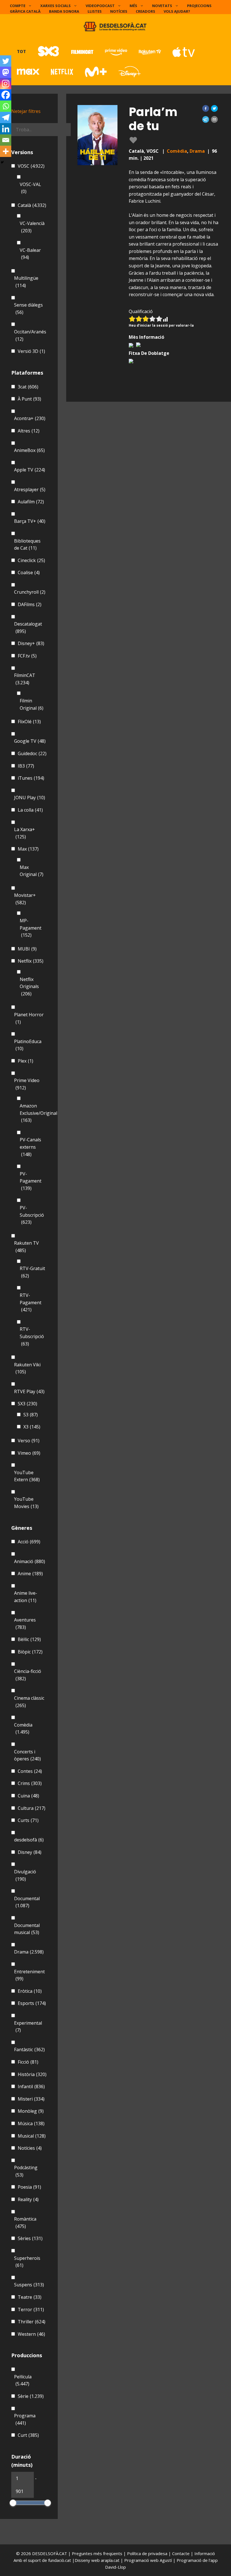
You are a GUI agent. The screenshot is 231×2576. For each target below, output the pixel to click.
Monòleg (31, 2111)
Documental (27, 1902)
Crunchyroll (30, 592)
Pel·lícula (23, 2380)
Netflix (31, 961)
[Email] (6, 140)
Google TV (30, 741)
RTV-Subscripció (32, 1336)
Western (31, 2334)
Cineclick (31, 560)
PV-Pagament (31, 1181)
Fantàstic (29, 2050)
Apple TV (30, 470)
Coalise (29, 573)
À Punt (29, 399)
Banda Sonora (64, 11)
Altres (29, 431)
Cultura (32, 1808)
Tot (21, 51)
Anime (30, 1574)
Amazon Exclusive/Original (38, 1113)
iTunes (31, 778)
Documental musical (27, 1929)
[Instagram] (6, 84)
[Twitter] (6, 61)
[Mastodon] (6, 72)
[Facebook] (6, 95)
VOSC (31, 166)
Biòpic (30, 1652)
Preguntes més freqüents (98, 2553)
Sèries (30, 2238)
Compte (18, 6)
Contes (30, 1771)
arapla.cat (110, 2560)
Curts (28, 1820)
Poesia (29, 2187)
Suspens (29, 2285)
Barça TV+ (30, 521)
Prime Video (27, 1084)
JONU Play (30, 798)
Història (32, 2074)
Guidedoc (32, 753)
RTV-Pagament (31, 1302)
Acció (29, 1542)
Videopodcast (100, 6)
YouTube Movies (26, 1503)
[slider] (13, 2503)
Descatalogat (28, 628)
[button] (206, 108)
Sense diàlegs (28, 309)
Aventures (25, 1624)
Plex (25, 1061)
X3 (32, 1427)
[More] (6, 151)
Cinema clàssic (29, 1702)
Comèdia (177, 151)
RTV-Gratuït (32, 1272)
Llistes (95, 11)
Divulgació (25, 1875)
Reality (28, 2199)
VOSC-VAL (30, 188)
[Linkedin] (6, 129)
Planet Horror (29, 1018)
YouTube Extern (27, 1476)
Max (28, 849)
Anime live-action (26, 1597)
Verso (29, 1441)
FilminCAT (25, 679)
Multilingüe (26, 282)
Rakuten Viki (27, 1368)
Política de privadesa (148, 2553)
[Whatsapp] (6, 106)
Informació (205, 2553)
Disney (30, 1852)
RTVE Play (29, 1391)
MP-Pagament (31, 928)
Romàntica (25, 2223)
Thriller (32, 2322)
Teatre (30, 2297)
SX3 (27, 1404)
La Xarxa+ (25, 833)
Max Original (32, 871)
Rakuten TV (26, 1247)
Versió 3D (31, 351)
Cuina (28, 1796)
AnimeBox (29, 450)
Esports (32, 2003)
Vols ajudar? (177, 11)
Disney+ (31, 643)
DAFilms (30, 604)
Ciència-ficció (28, 1675)
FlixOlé (29, 722)
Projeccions (199, 6)
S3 (31, 1415)
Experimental (28, 2027)
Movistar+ (25, 899)
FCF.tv (27, 656)
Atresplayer (30, 490)
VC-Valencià (32, 227)
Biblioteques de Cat (27, 545)
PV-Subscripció (32, 1215)
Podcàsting (26, 2171)
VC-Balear (30, 254)
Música (31, 2123)
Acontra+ (30, 418)
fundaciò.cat (60, 2560)
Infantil (31, 2086)
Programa (25, 2419)
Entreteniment (29, 1975)
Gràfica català (25, 11)
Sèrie (31, 2396)
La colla (30, 810)
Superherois (27, 2262)
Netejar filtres (26, 111)
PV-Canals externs (30, 1147)
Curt (28, 2435)
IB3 (26, 766)
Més (133, 6)
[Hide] (2, 162)
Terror (31, 2310)
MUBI (27, 949)
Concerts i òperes (27, 1755)
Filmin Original (32, 704)
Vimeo (29, 1453)
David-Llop (115, 2567)
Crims (30, 1783)
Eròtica (30, 1991)
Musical (32, 2136)
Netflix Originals (29, 987)
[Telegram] (6, 117)
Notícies (119, 11)
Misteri (31, 2099)
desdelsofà (29, 1840)
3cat (28, 387)
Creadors (146, 11)
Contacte (181, 2553)
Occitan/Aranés (30, 335)
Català (32, 205)
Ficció (28, 2062)
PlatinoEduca (28, 1045)
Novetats (162, 6)
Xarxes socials (55, 6)
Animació (30, 1561)
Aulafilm (31, 502)
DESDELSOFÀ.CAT (50, 2553)
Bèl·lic (29, 1639)
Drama (197, 151)
